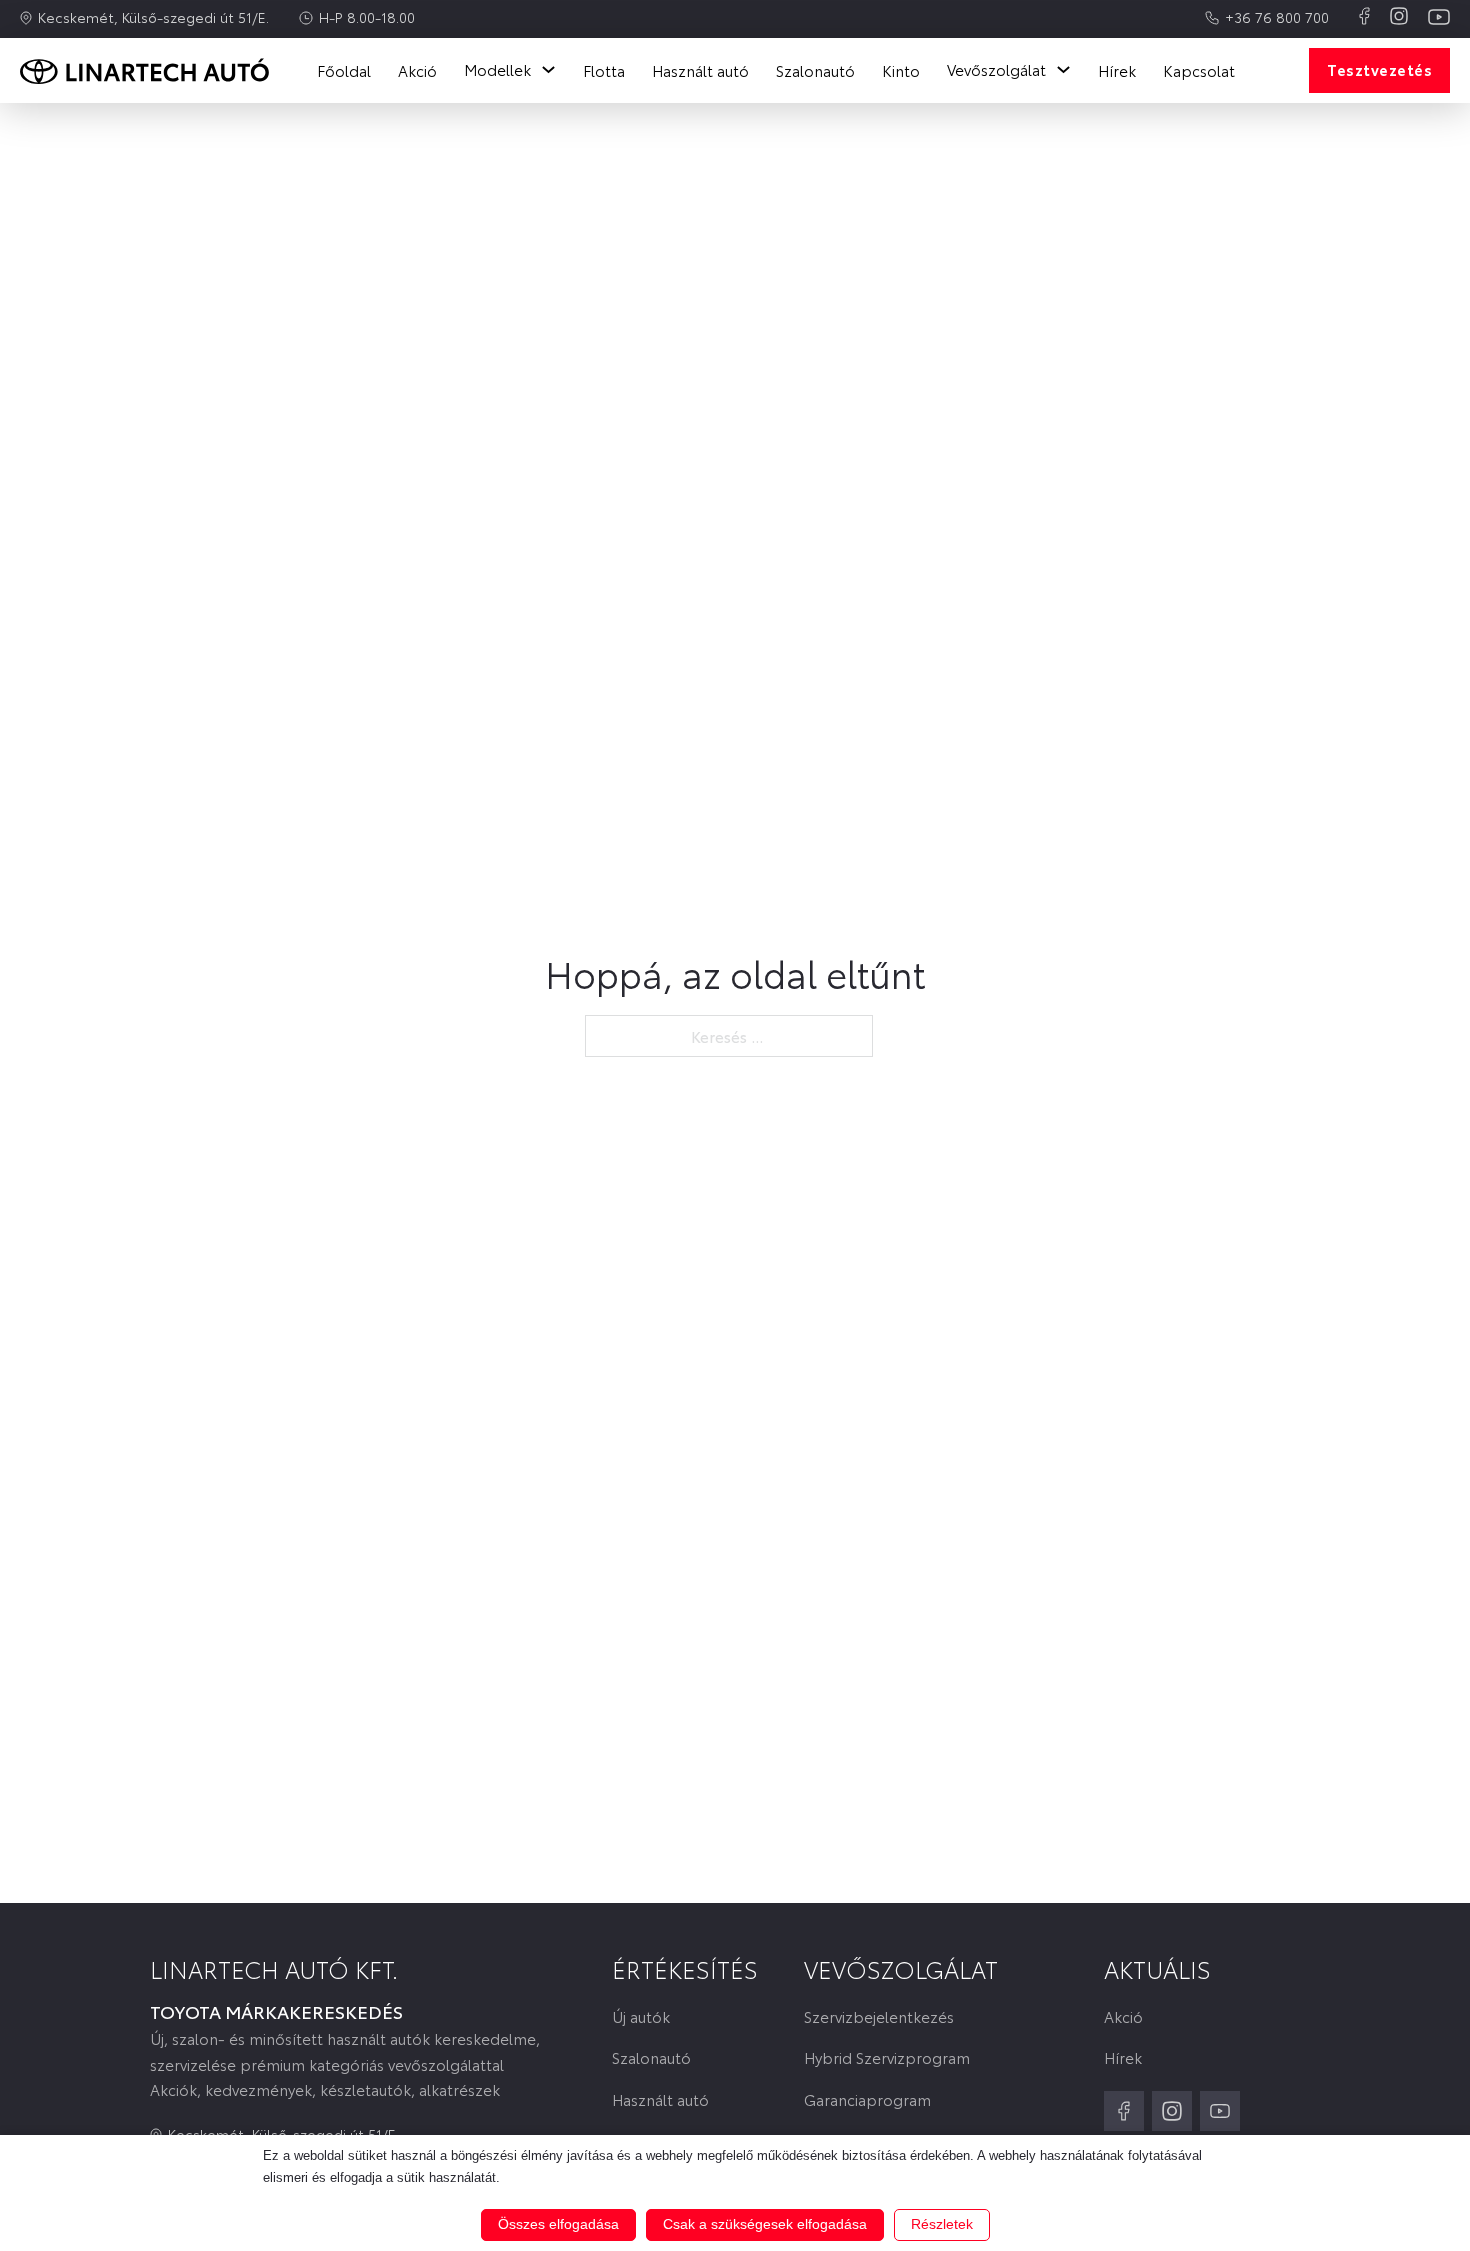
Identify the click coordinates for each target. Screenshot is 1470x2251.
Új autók (641, 2016)
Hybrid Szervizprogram (887, 2057)
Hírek (1117, 70)
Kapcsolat (1199, 70)
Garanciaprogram (867, 2099)
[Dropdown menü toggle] (548, 69)
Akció (417, 70)
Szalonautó (815, 70)
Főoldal (344, 70)
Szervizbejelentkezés (879, 2016)
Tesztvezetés (1379, 69)
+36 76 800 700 (1277, 17)
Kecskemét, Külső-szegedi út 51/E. (153, 17)
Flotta (604, 70)
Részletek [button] (942, 2224)
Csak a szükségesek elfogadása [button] (765, 2224)
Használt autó (700, 70)
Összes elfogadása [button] (558, 2224)
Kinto (901, 70)
